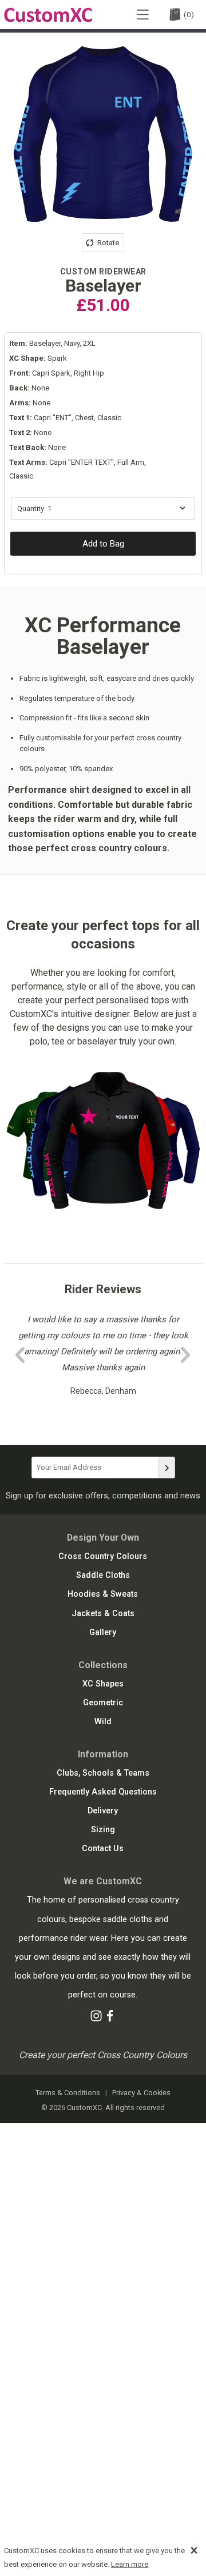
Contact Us (103, 1849)
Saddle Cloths (103, 1575)
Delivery (103, 1811)
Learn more (130, 2564)
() (189, 15)
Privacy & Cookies (141, 2093)
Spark (38, 358)
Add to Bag (103, 544)
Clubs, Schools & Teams (103, 1773)
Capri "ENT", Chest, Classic (65, 418)
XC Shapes (103, 1684)
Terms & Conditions (68, 2093)
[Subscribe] (167, 1468)
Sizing (103, 1830)
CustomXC (48, 15)
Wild (103, 1722)
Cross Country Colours (103, 1556)
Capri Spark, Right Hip (57, 373)
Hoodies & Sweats (103, 1594)
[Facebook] (110, 2018)
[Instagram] (96, 2018)
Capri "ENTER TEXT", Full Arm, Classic (78, 469)
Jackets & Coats (103, 1614)
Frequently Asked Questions (103, 1792)
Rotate (107, 243)
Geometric (103, 1703)
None (29, 388)
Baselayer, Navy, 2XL (52, 343)
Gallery (103, 1632)
